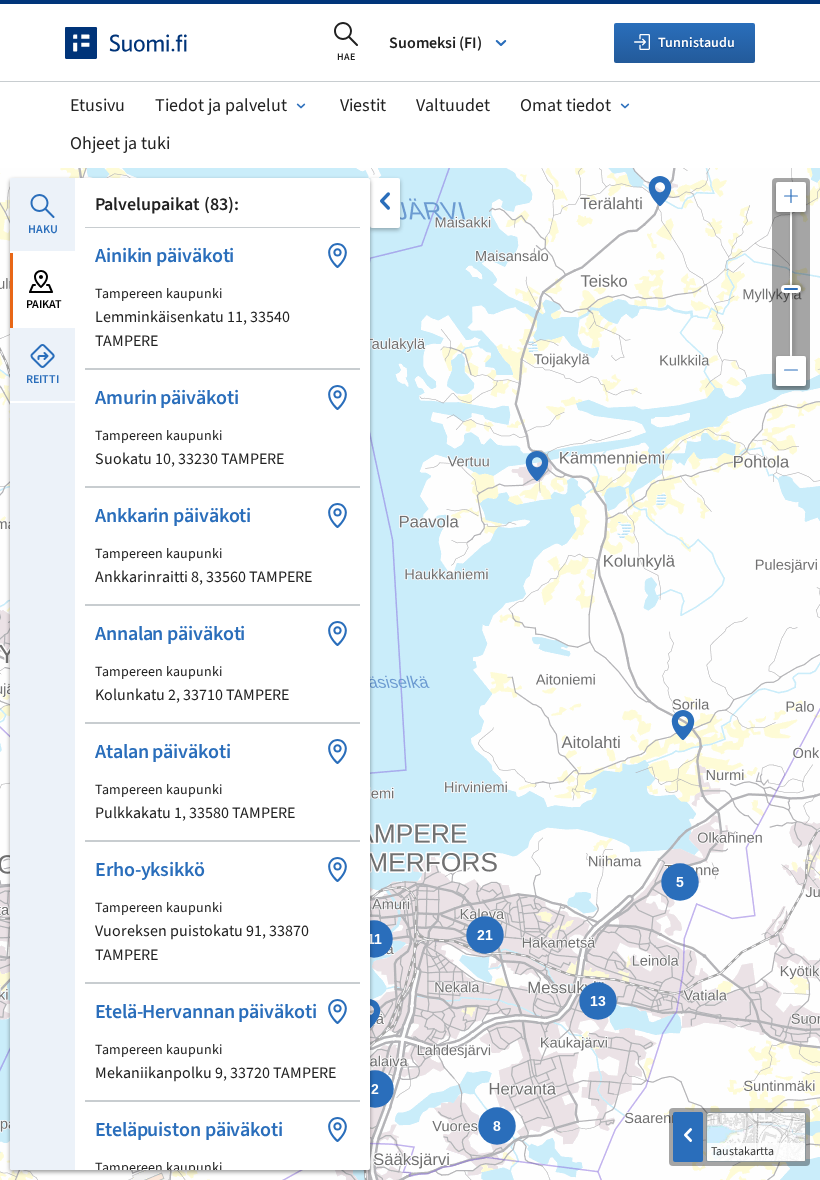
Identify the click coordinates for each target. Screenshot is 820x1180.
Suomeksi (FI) (435, 43)
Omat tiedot (565, 105)
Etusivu (97, 105)
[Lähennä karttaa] (791, 197)
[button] (222, 298)
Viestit (363, 105)
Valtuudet (453, 105)
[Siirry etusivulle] (144, 43)
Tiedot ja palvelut (221, 105)
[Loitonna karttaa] (791, 371)
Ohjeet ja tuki (120, 143)
